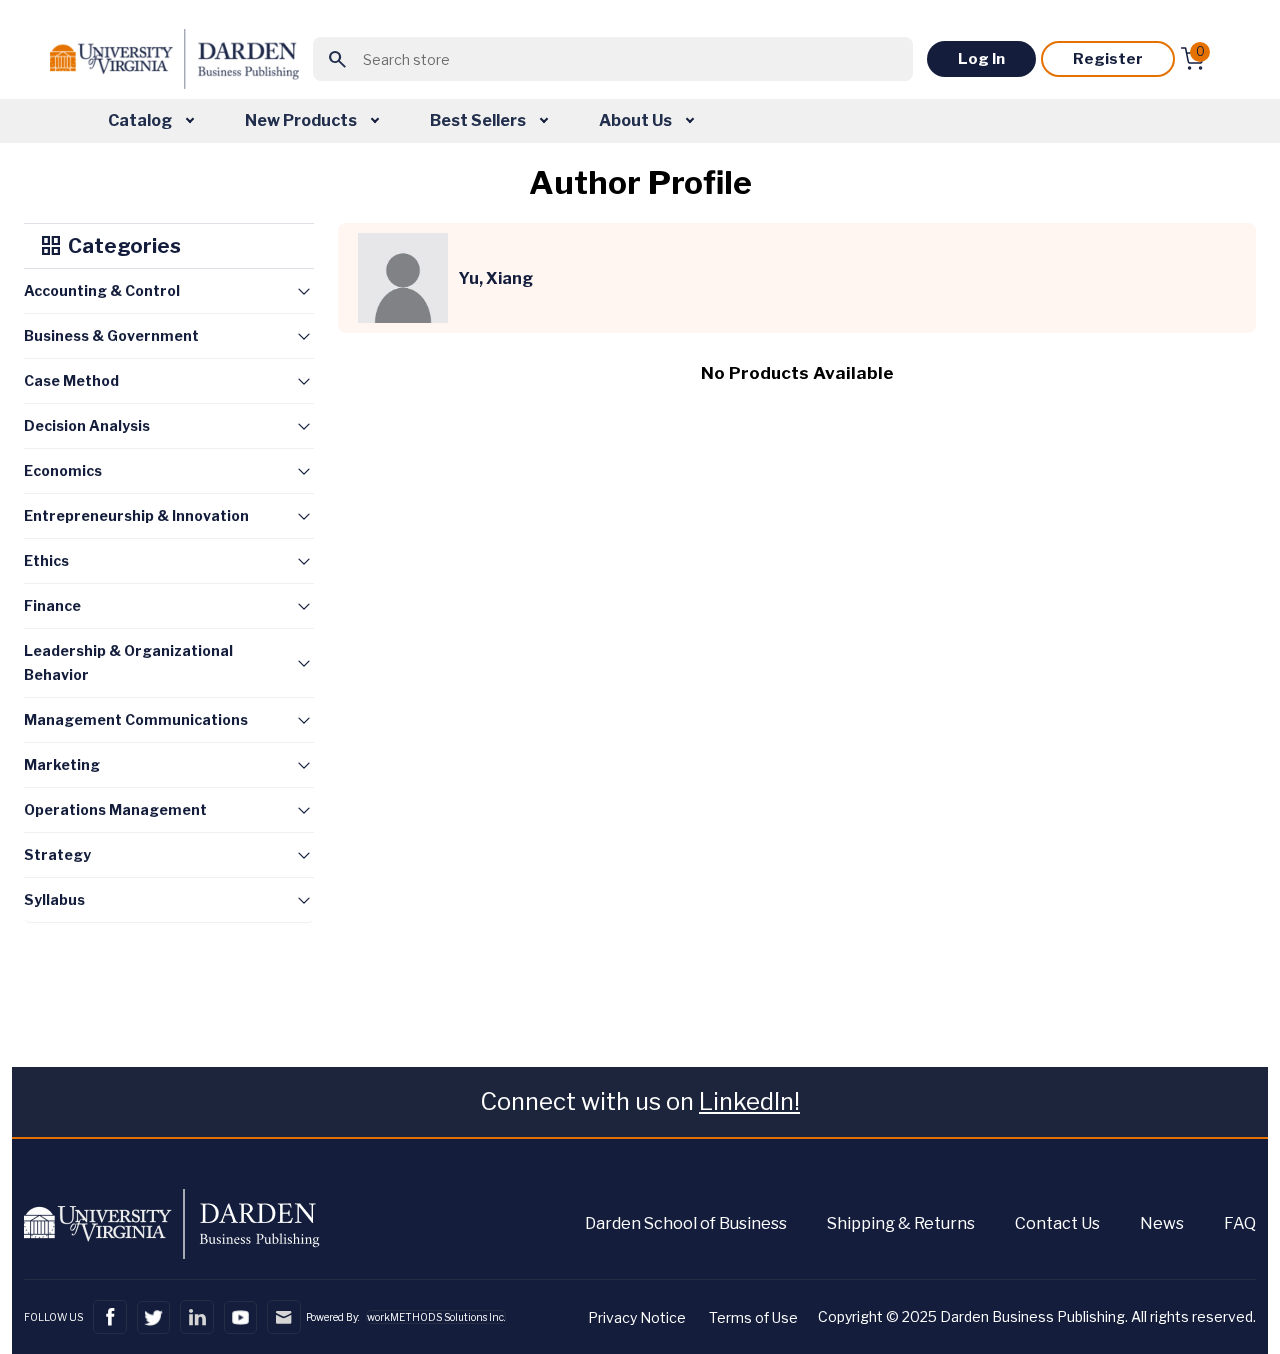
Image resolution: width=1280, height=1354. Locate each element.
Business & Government (111, 335)
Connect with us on (640, 1101)
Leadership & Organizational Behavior (128, 662)
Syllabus (54, 899)
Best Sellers (479, 120)
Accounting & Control (102, 290)
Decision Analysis (87, 425)
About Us (637, 120)
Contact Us (1057, 1223)
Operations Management (115, 809)
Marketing (62, 764)
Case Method (71, 380)
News (1162, 1223)
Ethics (46, 560)
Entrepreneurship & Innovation (136, 515)
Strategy (57, 854)
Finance (52, 605)
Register (1108, 59)
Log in (981, 59)
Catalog (141, 120)
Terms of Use (753, 1317)
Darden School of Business (686, 1223)
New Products (302, 120)
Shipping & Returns (901, 1223)
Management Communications (136, 719)
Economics (63, 470)
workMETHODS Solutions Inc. (436, 1317)
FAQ (1240, 1223)
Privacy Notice (637, 1317)
